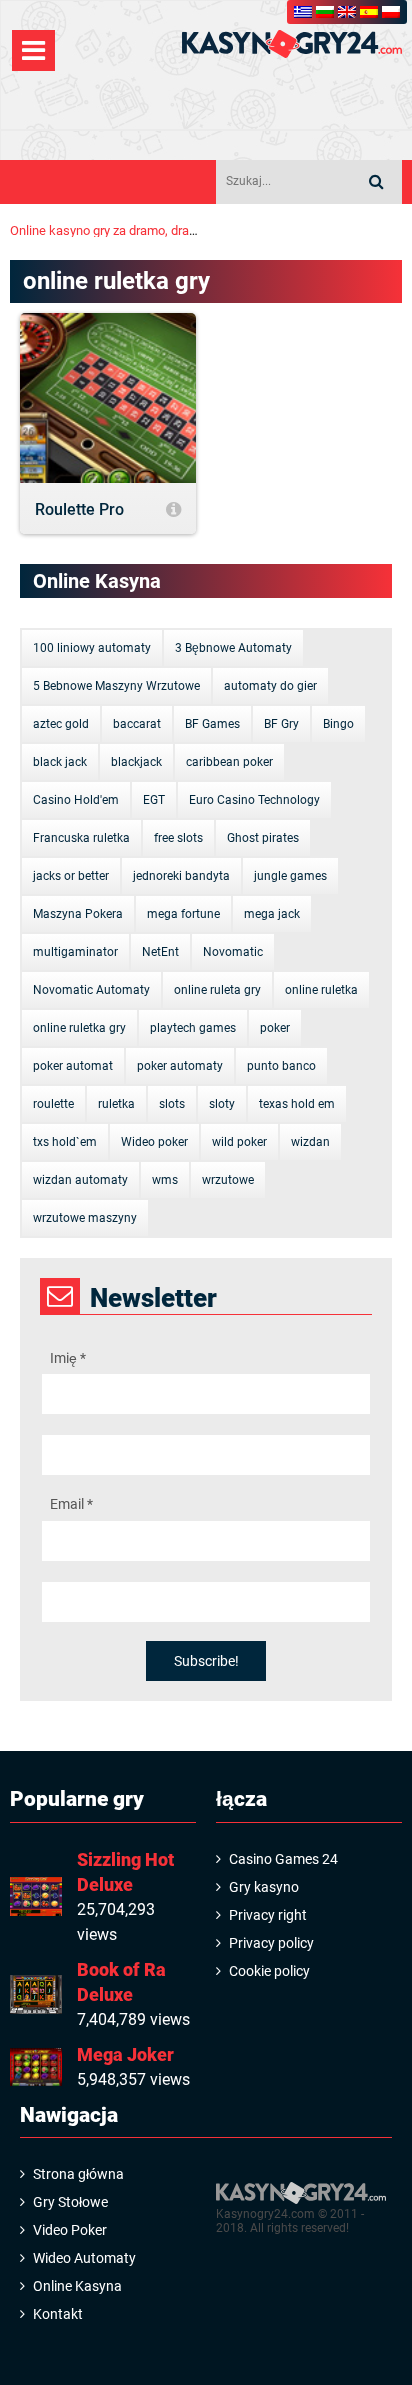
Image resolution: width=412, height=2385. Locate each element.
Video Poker (70, 2230)
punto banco (281, 1066)
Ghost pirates (263, 838)
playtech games (193, 1028)
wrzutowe (228, 1180)
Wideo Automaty (84, 2258)
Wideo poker (154, 1142)
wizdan (310, 1142)
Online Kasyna (77, 2286)
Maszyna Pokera (78, 914)
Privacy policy (271, 1943)
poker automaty (180, 1066)
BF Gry (281, 724)
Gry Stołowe (70, 2202)
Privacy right (268, 1915)
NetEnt (160, 952)
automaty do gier (270, 686)
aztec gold (61, 724)
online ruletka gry (79, 1028)
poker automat (73, 1066)
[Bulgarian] (325, 12)
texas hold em (297, 1104)
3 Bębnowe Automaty (233, 648)
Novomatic (233, 952)
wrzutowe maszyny (85, 1218)
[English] (347, 12)
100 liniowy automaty (92, 648)
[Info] (173, 510)
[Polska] (391, 12)
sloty (222, 1104)
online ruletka (321, 990)
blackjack (136, 762)
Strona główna (78, 2174)
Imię (68, 1358)
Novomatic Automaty (91, 990)
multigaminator (75, 952)
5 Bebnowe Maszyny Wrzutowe (116, 686)
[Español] (369, 12)
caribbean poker (229, 762)
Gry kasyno (264, 1887)
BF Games (212, 724)
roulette (53, 1104)
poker (275, 1028)
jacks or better (71, 876)
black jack (60, 762)
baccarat (137, 724)
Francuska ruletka (81, 838)
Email (71, 1504)
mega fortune (183, 914)
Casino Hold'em (76, 800)
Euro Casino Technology (254, 800)
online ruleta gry (217, 990)
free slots (178, 838)
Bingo (338, 724)
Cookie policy (269, 1971)
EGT (154, 800)
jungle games (290, 876)
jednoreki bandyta (181, 876)
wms (165, 1180)
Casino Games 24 (283, 1859)
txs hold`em (65, 1142)
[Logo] (292, 44)
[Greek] (303, 12)
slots (172, 1104)
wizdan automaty (80, 1180)
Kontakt (58, 2314)
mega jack (272, 914)
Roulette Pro (79, 510)
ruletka (116, 1104)
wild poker (239, 1142)
